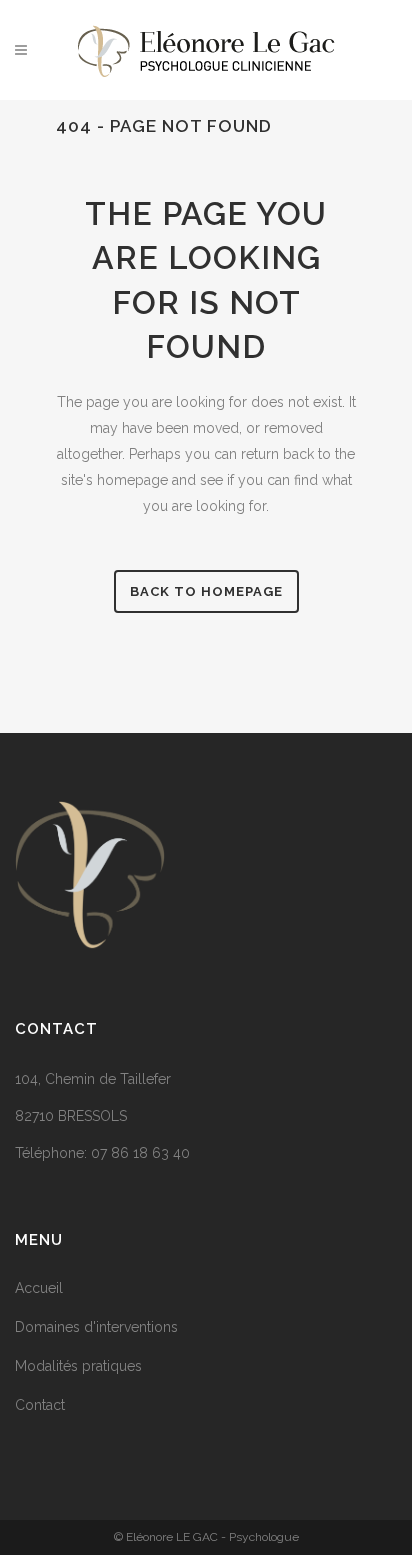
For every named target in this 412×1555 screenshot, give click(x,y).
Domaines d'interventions (96, 1327)
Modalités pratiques (78, 1366)
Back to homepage (206, 591)
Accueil (39, 1288)
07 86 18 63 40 (140, 1153)
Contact (40, 1405)
